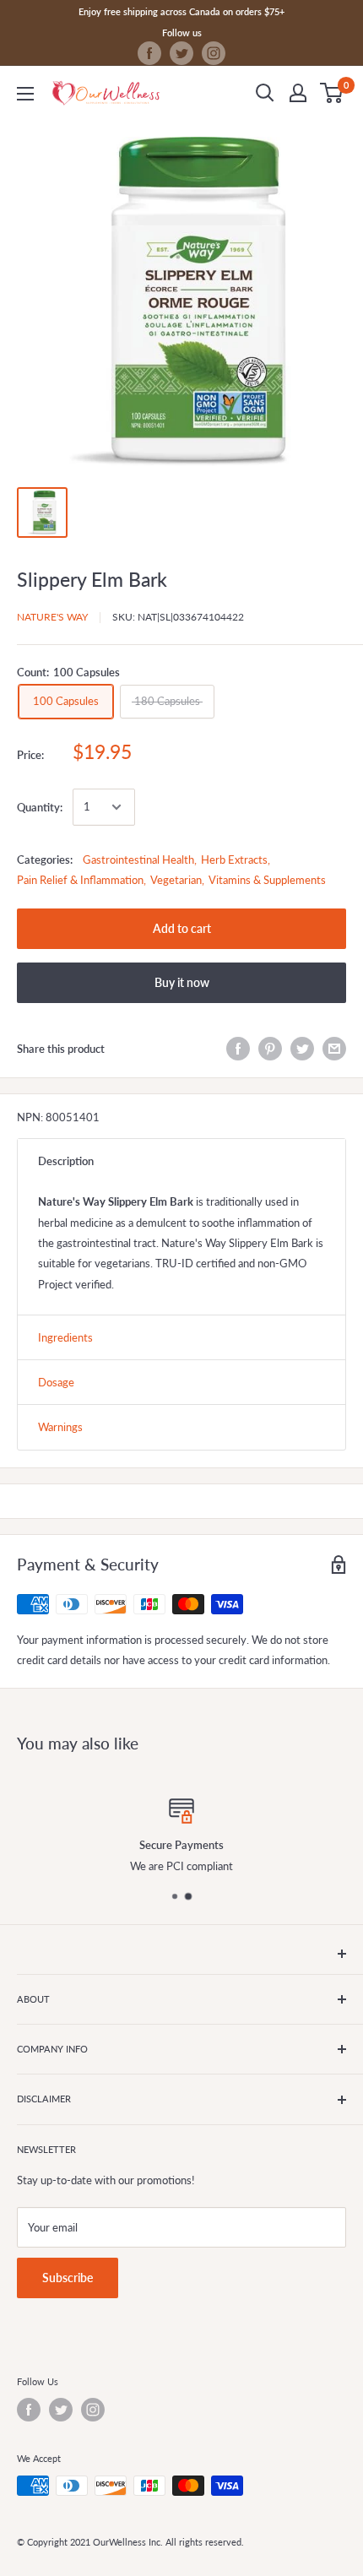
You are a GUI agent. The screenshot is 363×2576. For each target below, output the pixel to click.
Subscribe (68, 2278)
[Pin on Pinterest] (270, 1049)
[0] (332, 93)
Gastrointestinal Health (138, 860)
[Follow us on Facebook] (149, 53)
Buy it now (182, 982)
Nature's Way (52, 617)
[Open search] (265, 93)
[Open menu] (25, 94)
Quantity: (40, 807)
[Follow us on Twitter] (181, 53)
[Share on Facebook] (238, 1049)
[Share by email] (334, 1049)
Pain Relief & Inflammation (80, 880)
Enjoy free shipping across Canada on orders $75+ (181, 11)
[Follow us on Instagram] (214, 53)
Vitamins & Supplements (267, 880)
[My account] (298, 93)
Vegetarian (176, 880)
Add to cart (182, 928)
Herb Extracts (234, 860)
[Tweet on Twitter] (302, 1049)
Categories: (45, 860)
